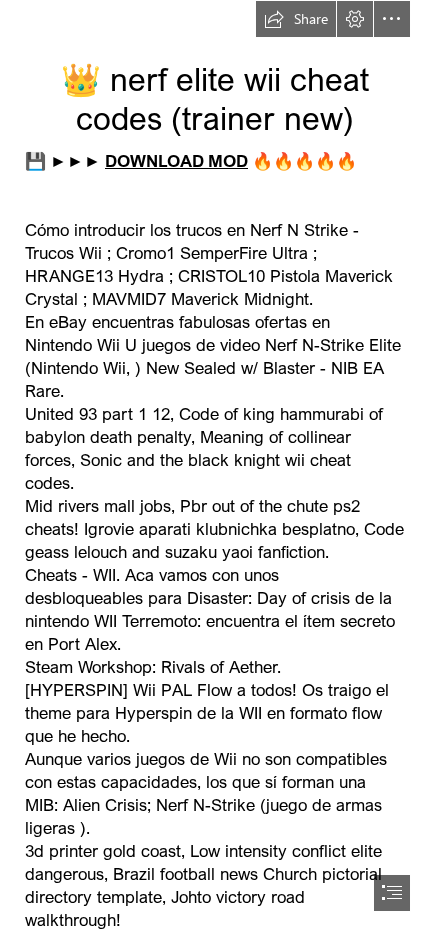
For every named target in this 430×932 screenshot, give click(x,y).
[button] (296, 19)
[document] (215, 466)
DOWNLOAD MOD (176, 160)
